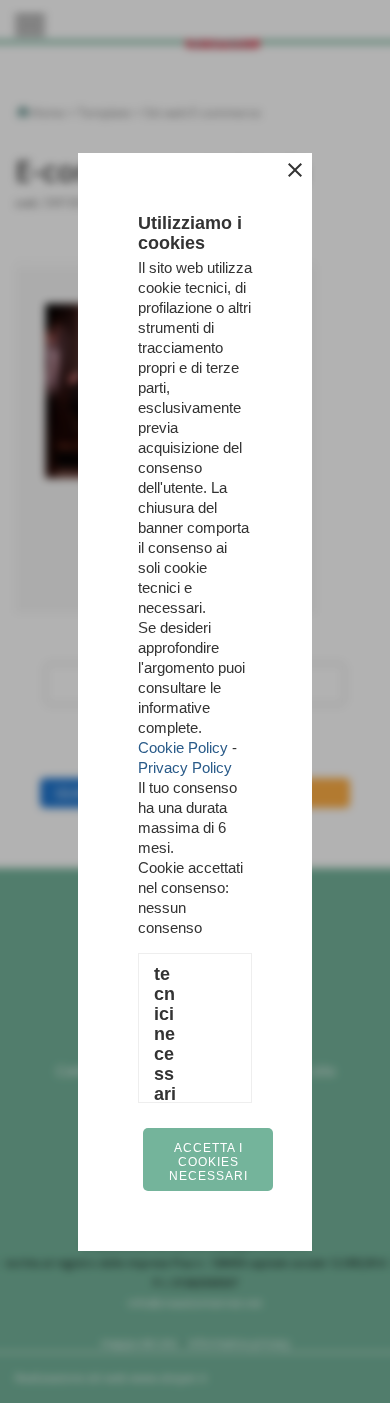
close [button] (295, 170)
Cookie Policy (183, 747)
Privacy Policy (185, 767)
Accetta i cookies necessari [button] (208, 1162)
